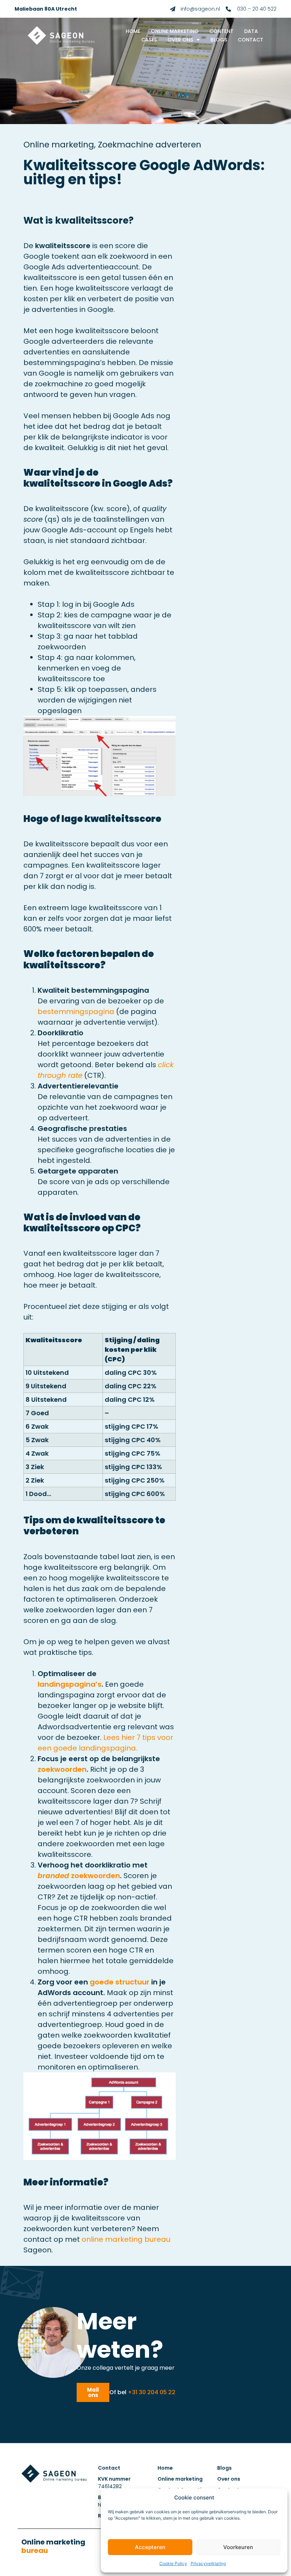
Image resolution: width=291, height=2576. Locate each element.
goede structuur (120, 1982)
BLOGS (219, 40)
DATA (251, 31)
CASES (149, 40)
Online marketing (53, 2546)
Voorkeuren (238, 2547)
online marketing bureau (126, 2239)
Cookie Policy (173, 2563)
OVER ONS (180, 40)
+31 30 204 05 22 (152, 2392)
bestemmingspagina (76, 1012)
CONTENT (221, 31)
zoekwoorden (62, 1769)
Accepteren (150, 2547)
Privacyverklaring (208, 2563)
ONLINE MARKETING (175, 31)
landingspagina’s (70, 1684)
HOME (133, 31)
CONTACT (251, 40)
